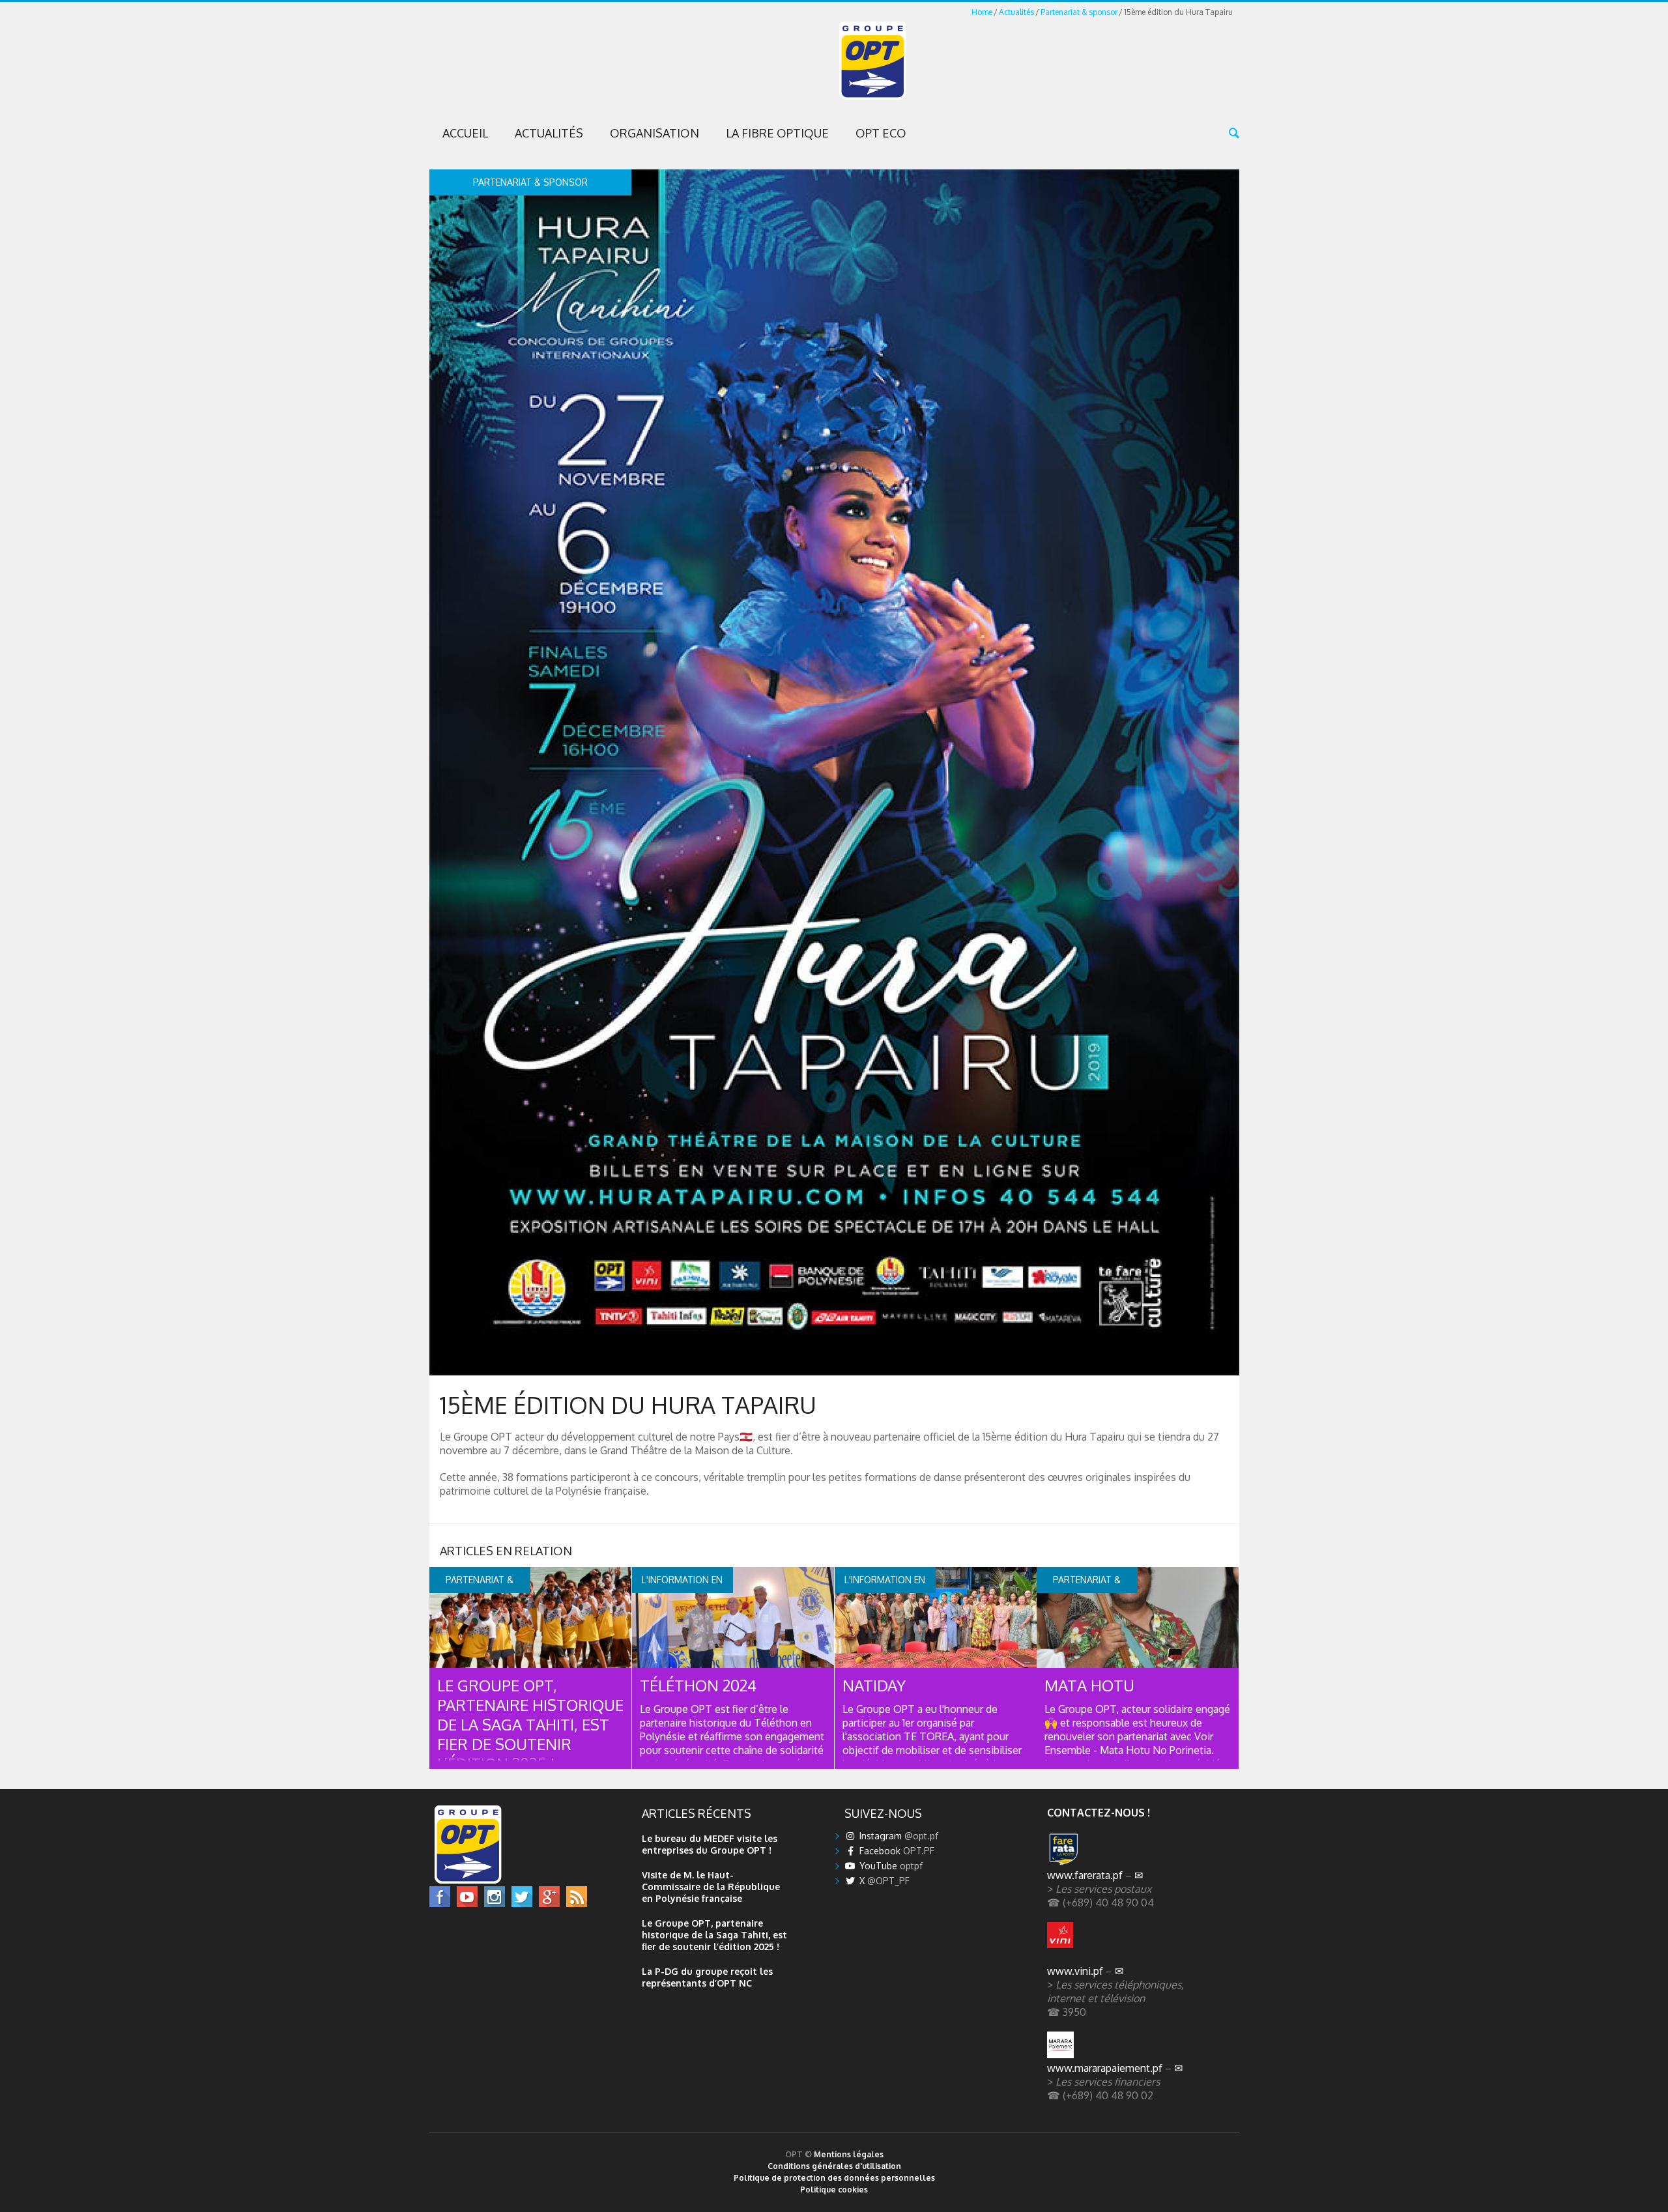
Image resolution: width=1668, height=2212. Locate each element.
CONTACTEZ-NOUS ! (1099, 1812)
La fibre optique (777, 133)
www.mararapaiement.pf (1105, 2068)
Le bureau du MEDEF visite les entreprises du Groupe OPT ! (710, 1844)
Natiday (874, 1685)
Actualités (1016, 12)
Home (982, 12)
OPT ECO (881, 133)
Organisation (654, 133)
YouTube (890, 1866)
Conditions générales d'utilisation (834, 2166)
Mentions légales (849, 2154)
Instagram (898, 1836)
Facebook (896, 1851)
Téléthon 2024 (698, 1685)
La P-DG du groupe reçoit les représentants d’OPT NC (707, 1977)
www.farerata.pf (1085, 1875)
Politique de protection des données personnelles (834, 2178)
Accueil (465, 133)
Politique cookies (834, 2190)
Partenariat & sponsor (1079, 12)
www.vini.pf (1075, 1971)
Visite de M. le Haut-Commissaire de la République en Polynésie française (711, 1887)
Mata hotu (1089, 1685)
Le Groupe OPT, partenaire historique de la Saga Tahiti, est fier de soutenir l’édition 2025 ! (530, 1724)
